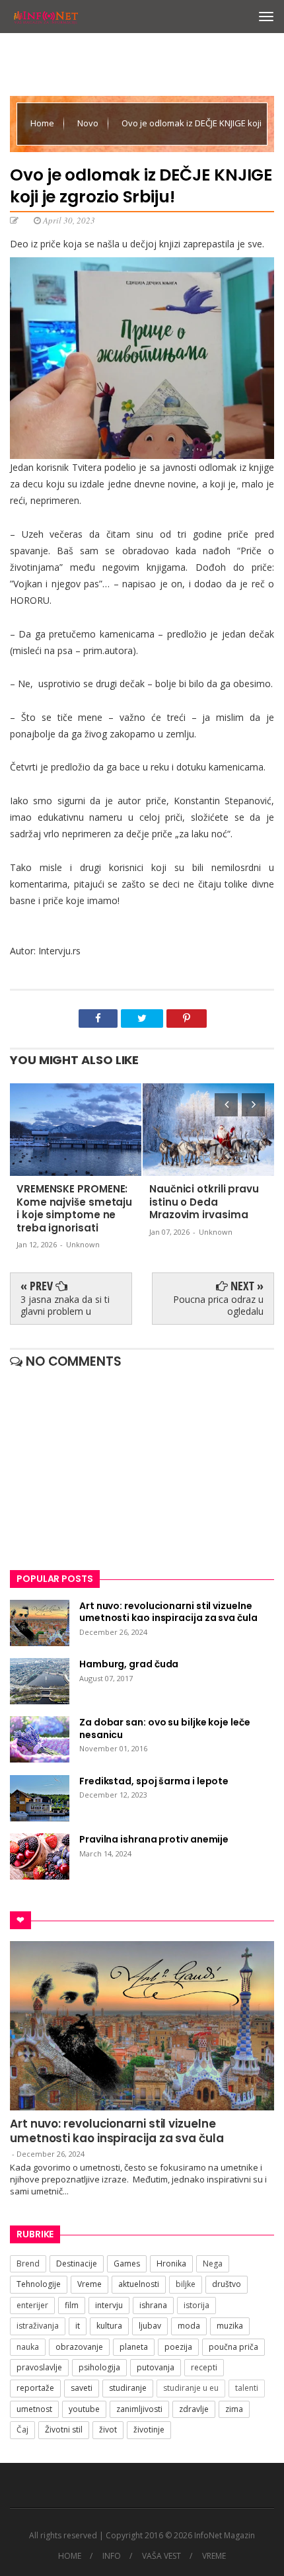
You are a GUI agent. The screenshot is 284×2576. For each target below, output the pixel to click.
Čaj (22, 2430)
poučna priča (233, 2347)
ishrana (153, 2305)
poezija (178, 2347)
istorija (196, 2305)
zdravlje (194, 2409)
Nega (213, 2264)
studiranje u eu (191, 2388)
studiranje (128, 2388)
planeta (134, 2347)
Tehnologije (39, 2284)
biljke (186, 2284)
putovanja (156, 2367)
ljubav (150, 2326)
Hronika (171, 2264)
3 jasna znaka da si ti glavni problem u (65, 1305)
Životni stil (64, 2430)
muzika (230, 2326)
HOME (70, 2556)
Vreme (89, 2284)
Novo (89, 123)
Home (43, 123)
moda (189, 2326)
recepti (204, 2367)
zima (234, 2409)
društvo (227, 2284)
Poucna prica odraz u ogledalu (218, 1305)
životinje (149, 2430)
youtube (84, 2409)
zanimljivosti (139, 2409)
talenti (247, 2388)
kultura (109, 2326)
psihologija (99, 2367)
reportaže (35, 2388)
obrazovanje (79, 2347)
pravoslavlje (39, 2367)
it (78, 2326)
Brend (28, 2264)
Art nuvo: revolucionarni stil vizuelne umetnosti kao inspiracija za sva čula (117, 2131)
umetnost (34, 2409)
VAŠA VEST (161, 2556)
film (72, 2305)
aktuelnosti (139, 2284)
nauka (28, 2347)
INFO (112, 2556)
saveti (82, 2388)
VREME (214, 2556)
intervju (109, 2305)
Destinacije (77, 2264)
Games (127, 2264)
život (108, 2430)
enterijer (32, 2305)
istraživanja (38, 2326)
